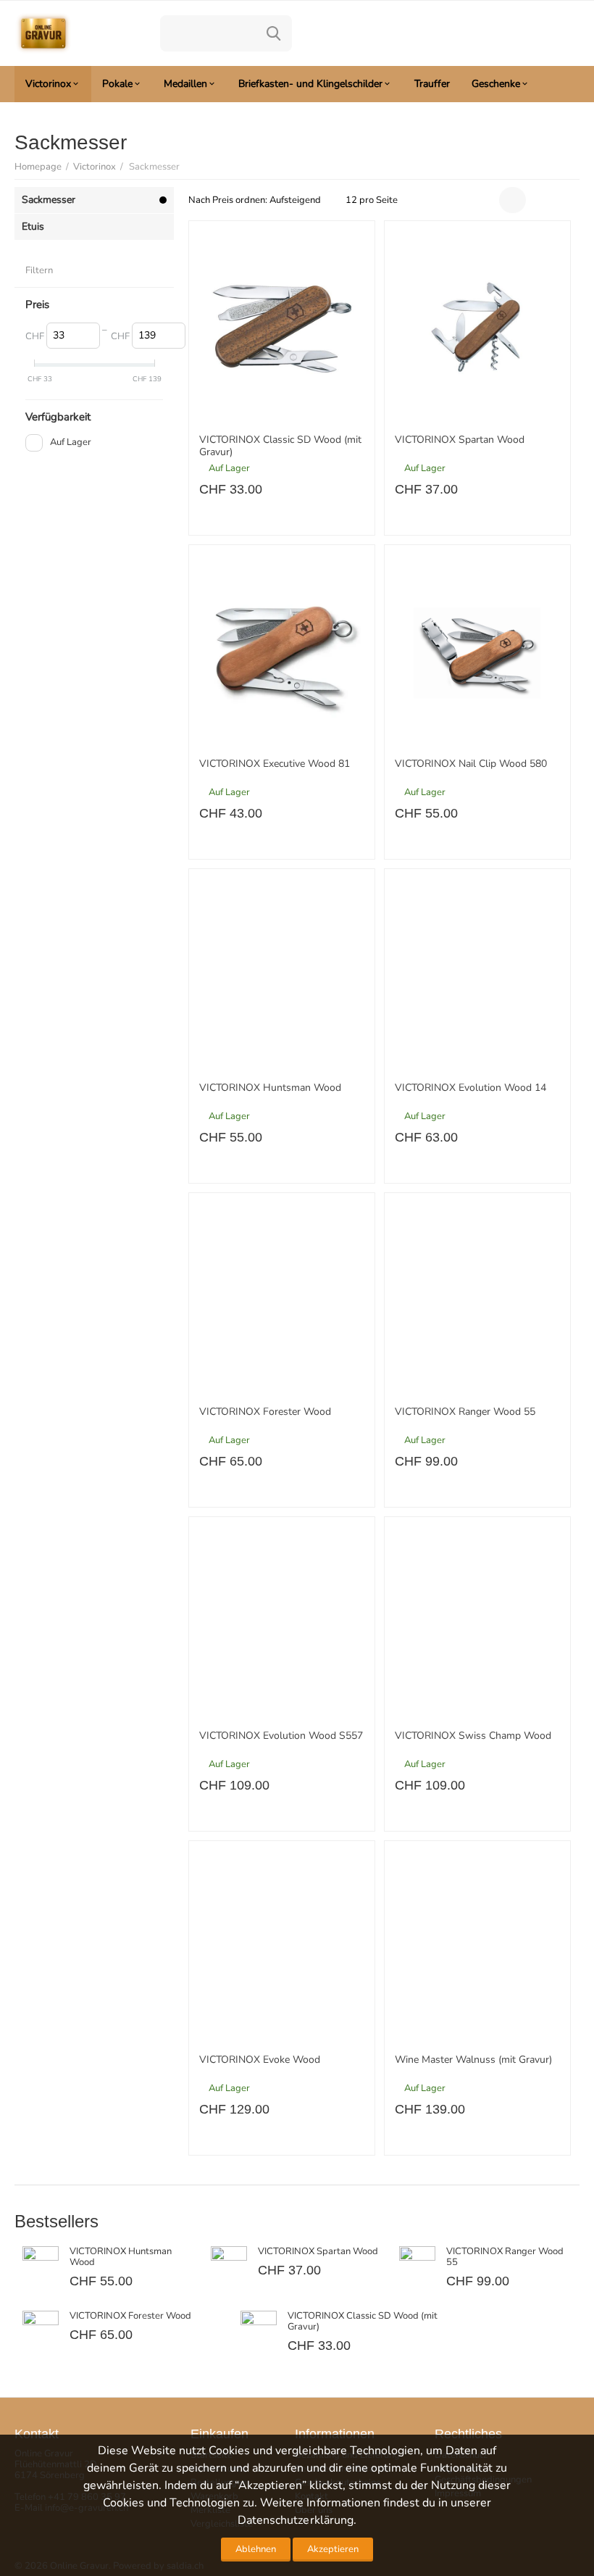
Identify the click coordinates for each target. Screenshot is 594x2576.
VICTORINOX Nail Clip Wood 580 (471, 764)
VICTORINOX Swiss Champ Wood (473, 1736)
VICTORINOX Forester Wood (265, 1412)
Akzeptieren (333, 2549)
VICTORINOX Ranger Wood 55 (465, 1412)
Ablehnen (256, 2549)
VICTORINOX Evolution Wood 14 (470, 1088)
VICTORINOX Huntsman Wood (270, 1088)
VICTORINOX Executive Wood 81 (275, 764)
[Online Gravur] (43, 33)
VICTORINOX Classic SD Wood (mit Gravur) (280, 446)
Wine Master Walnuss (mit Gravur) (473, 2060)
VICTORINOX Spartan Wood (460, 440)
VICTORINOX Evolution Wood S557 (281, 1736)
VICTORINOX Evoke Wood (260, 2060)
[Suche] (274, 33)
